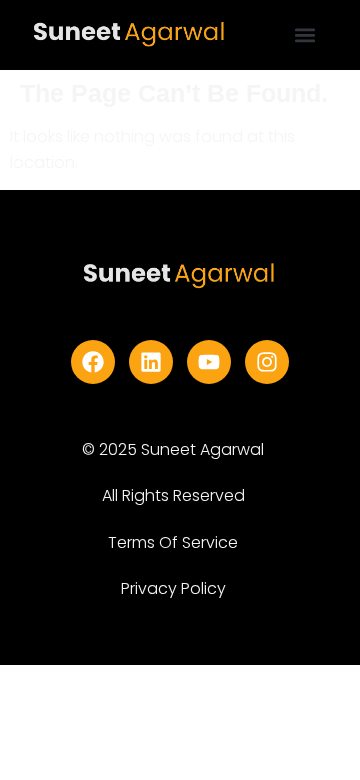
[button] (305, 35)
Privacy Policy (173, 588)
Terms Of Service (173, 542)
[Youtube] (209, 362)
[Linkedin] (151, 362)
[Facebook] (93, 362)
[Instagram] (267, 362)
